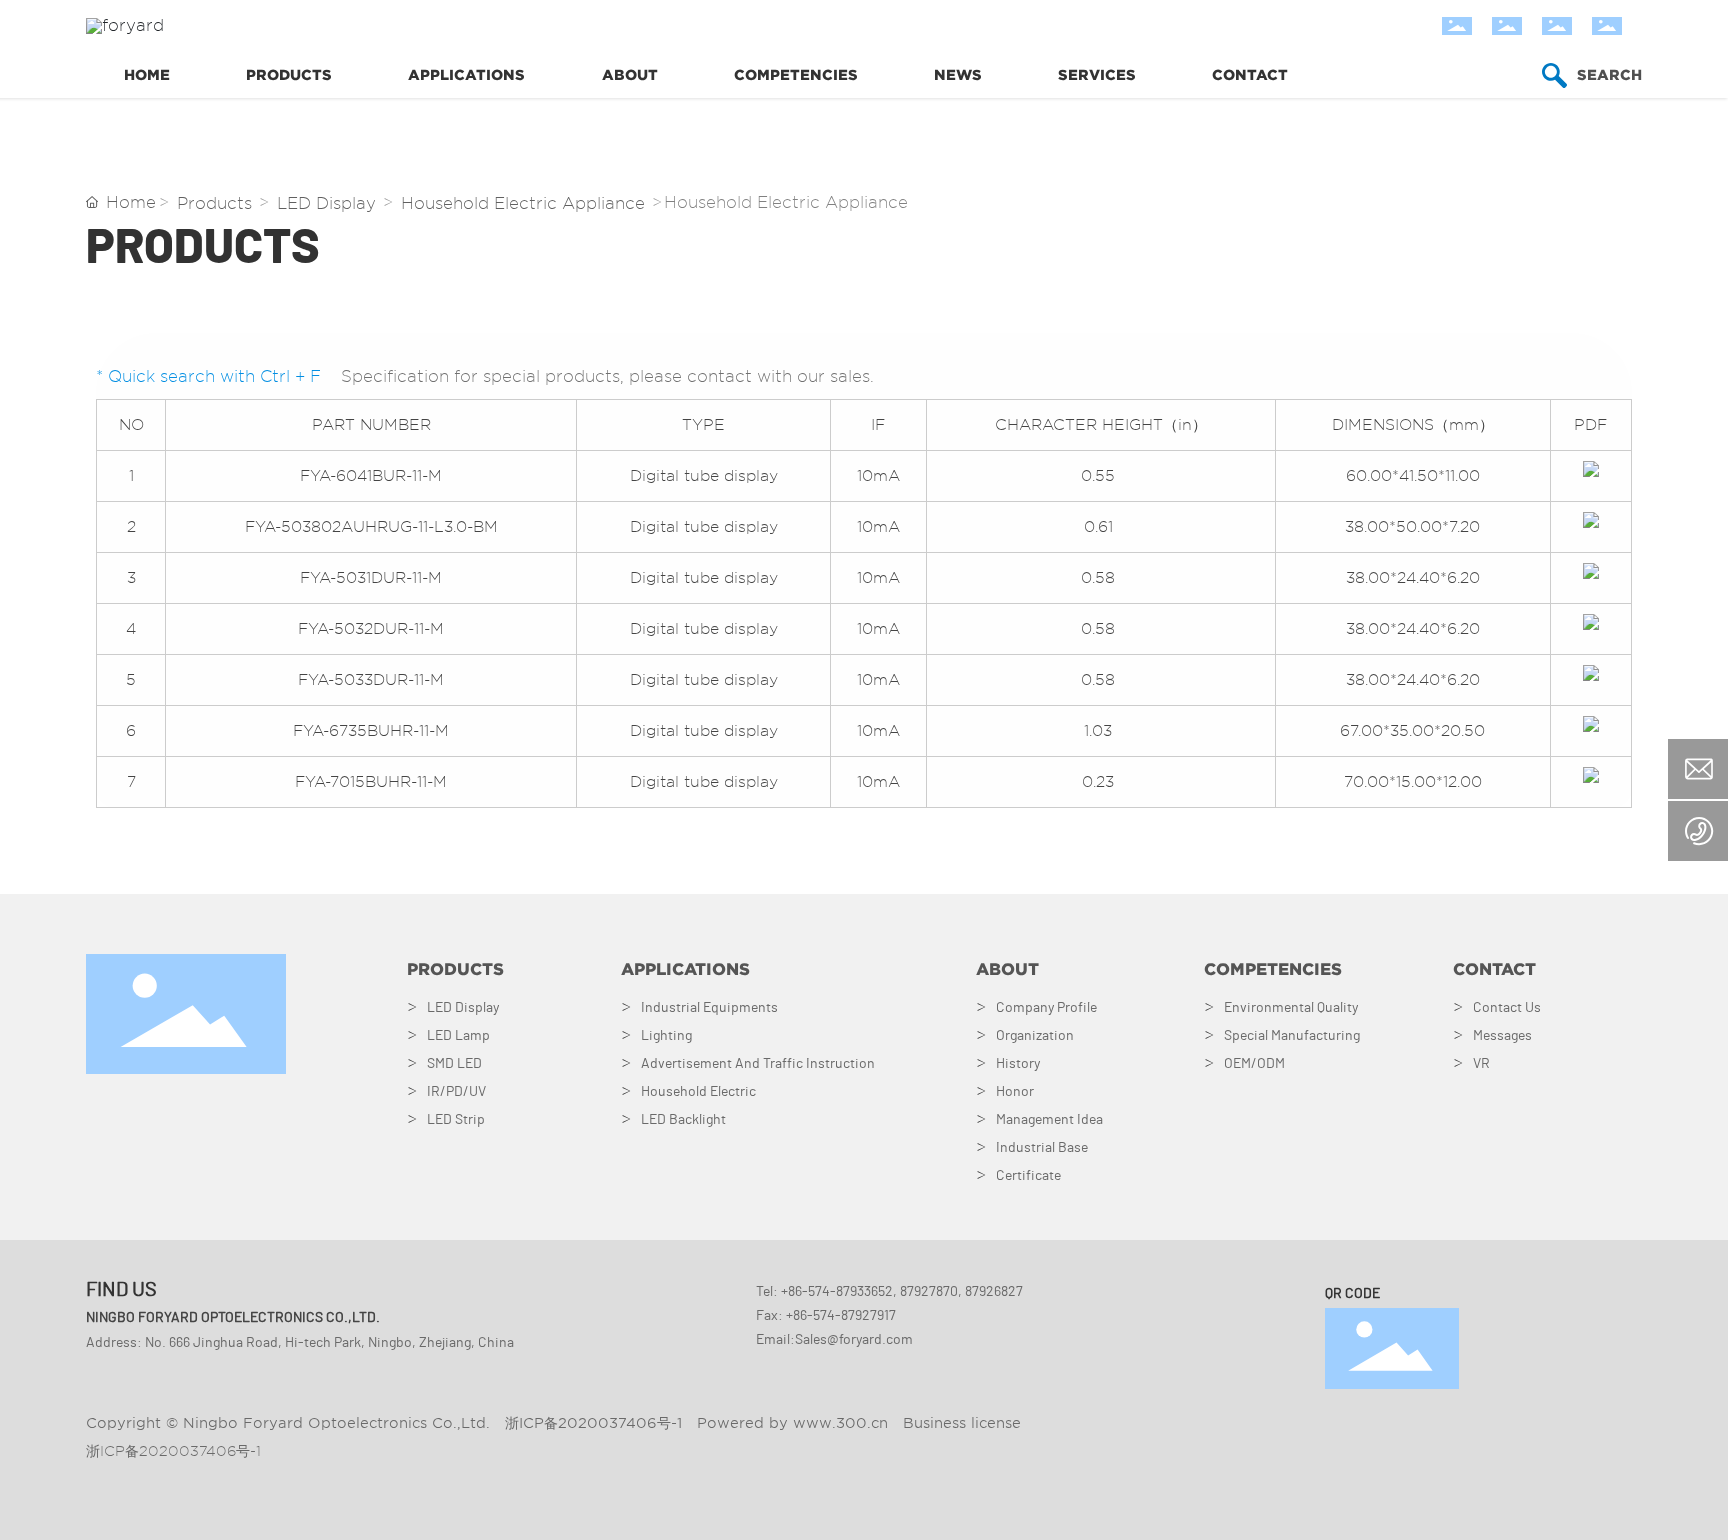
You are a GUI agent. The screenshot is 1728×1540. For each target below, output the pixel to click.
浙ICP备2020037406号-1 (173, 1451)
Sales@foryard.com (854, 1340)
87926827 (994, 1292)
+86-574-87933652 (837, 1292)
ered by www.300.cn (809, 1423)
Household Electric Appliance (523, 204)
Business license (962, 1423)
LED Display (326, 204)
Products (214, 204)
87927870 (929, 1292)
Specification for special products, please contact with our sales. (607, 377)
